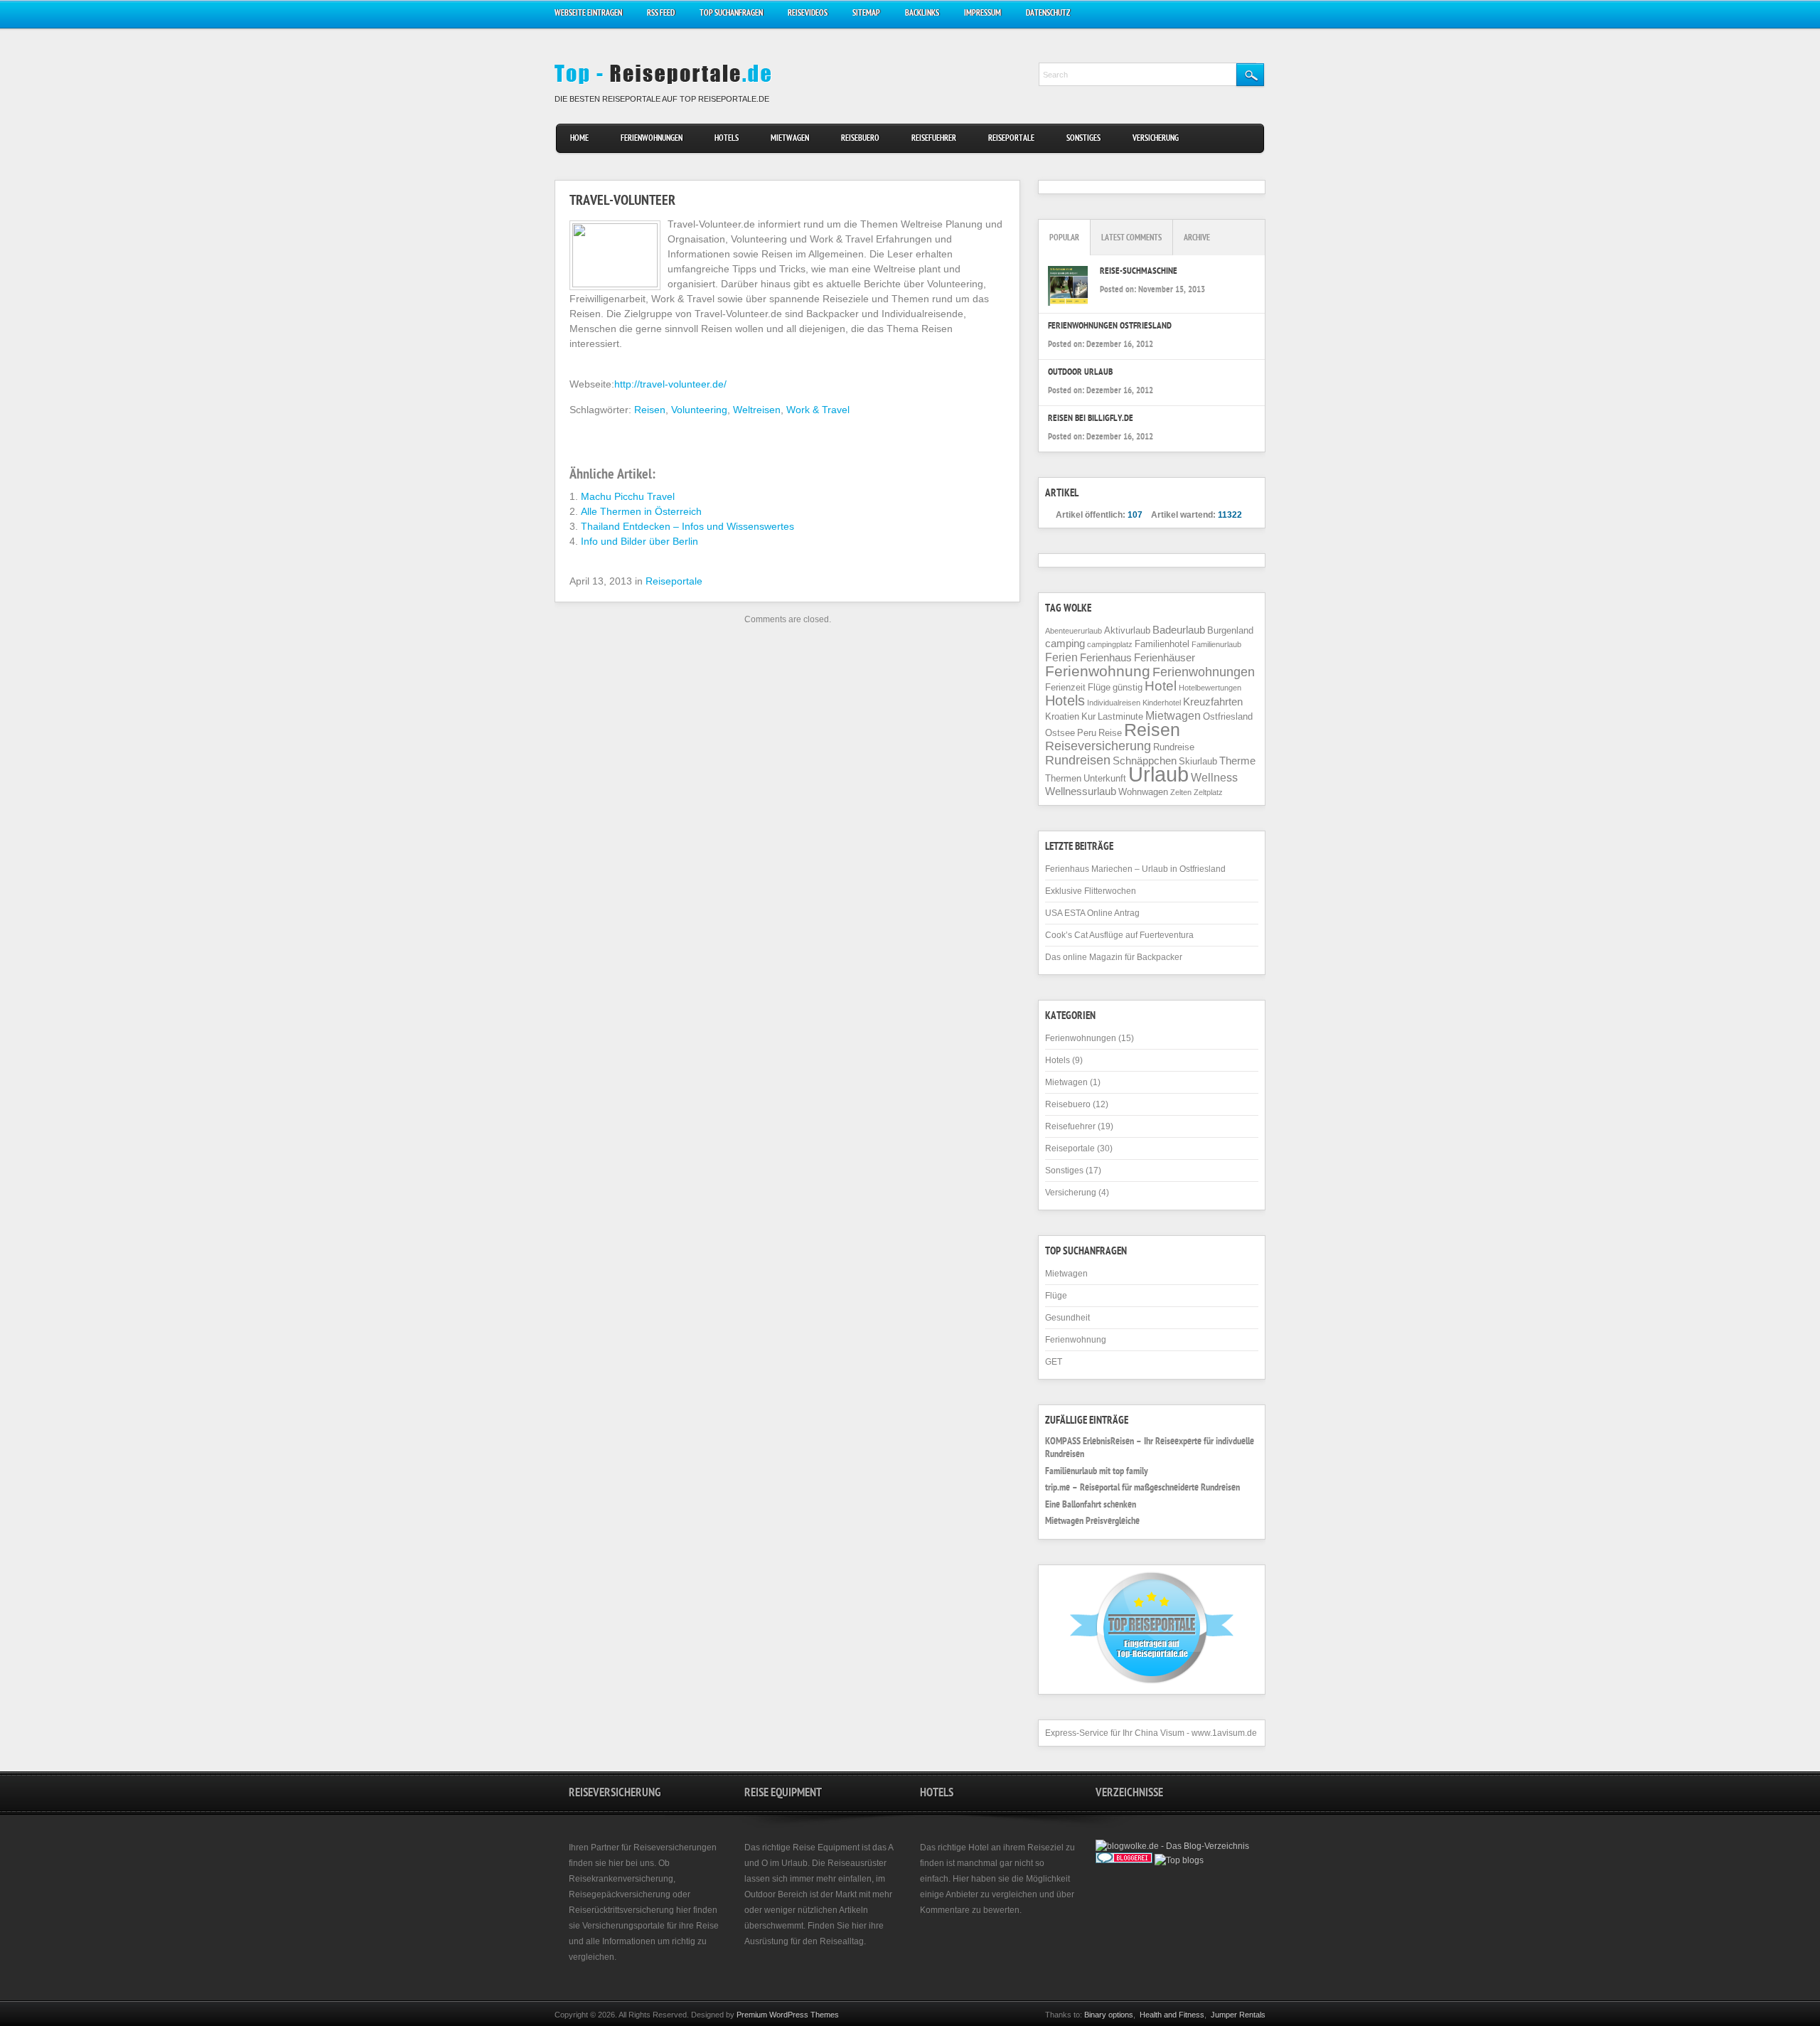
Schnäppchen (1145, 761)
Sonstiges (1083, 139)
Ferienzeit (1065, 687)
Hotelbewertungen (1210, 688)
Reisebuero (860, 139)
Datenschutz (1048, 14)
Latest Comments (1131, 239)
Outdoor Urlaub (1080, 373)
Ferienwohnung (1098, 671)
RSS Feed (661, 14)
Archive (1197, 239)
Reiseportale (1011, 139)
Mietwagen (790, 139)
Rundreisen (1078, 760)
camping (1065, 644)
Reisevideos (808, 14)
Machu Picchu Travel (628, 496)
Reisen (650, 410)
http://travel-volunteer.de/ (670, 384)
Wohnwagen (1143, 792)
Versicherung (1156, 139)
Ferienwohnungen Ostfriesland (1110, 327)
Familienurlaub (1216, 644)
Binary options (1109, 2015)
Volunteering (699, 410)
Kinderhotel (1162, 703)
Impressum (983, 14)
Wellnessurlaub (1081, 791)
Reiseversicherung (1098, 746)
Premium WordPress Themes (788, 2015)
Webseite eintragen (588, 14)
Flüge (1099, 687)
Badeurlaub (1179, 630)
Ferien (1061, 657)
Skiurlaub (1198, 761)
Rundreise (1174, 747)
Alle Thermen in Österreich (641, 511)
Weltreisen (757, 410)
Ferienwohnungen (652, 139)
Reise (1110, 733)
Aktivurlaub (1127, 630)
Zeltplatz (1208, 792)
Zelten (1181, 792)
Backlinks (922, 14)
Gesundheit (1067, 1318)
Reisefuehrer (934, 139)
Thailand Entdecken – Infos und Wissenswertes (687, 526)
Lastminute (1120, 716)
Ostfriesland (1228, 716)
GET (1054, 1362)
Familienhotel (1162, 644)
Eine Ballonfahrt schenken (1091, 1505)
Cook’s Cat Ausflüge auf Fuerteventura (1119, 935)
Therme (1237, 761)
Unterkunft (1105, 778)
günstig (1128, 687)
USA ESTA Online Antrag (1092, 913)
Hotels (727, 139)
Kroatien (1062, 716)
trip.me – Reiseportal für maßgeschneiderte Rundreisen (1142, 1488)
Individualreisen (1114, 703)
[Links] (1160, 1875)
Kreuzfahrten (1213, 702)
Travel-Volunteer (622, 202)
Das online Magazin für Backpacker (1114, 957)
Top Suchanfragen (731, 14)
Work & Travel (818, 410)
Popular (1064, 239)
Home (579, 139)
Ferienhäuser (1165, 658)
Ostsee (1060, 733)
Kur (1088, 716)
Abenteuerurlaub (1074, 631)
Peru (1087, 733)
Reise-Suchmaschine (1139, 272)
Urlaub (1158, 774)
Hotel (1161, 686)
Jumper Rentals (1238, 2015)
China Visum (1160, 1733)
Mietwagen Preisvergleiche (1092, 1522)
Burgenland (1230, 630)
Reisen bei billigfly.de (1091, 419)
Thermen (1063, 778)
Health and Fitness (1172, 2015)
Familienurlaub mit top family (1097, 1472)
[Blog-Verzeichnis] (1124, 1860)
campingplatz (1110, 644)
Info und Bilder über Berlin (639, 541)
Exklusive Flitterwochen (1091, 891)
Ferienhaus (1106, 658)
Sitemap (866, 14)
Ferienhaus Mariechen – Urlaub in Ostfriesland (1135, 869)
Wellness (1214, 777)
